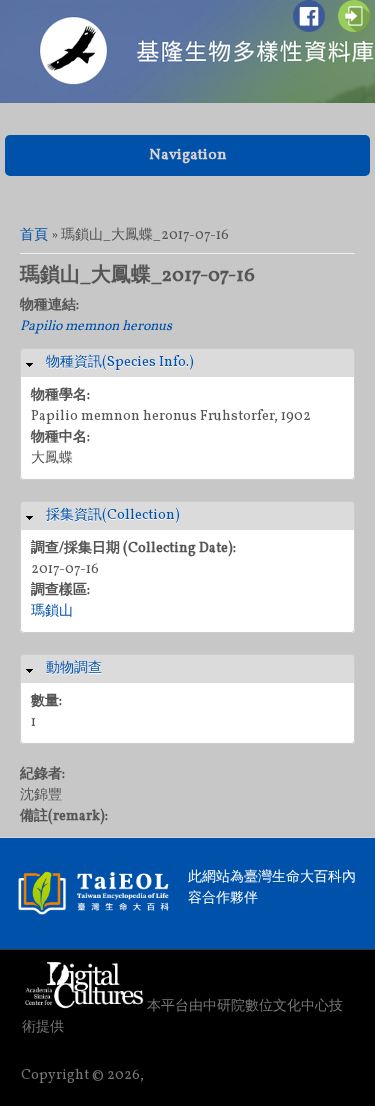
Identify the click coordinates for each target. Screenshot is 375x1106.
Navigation (188, 155)
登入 (354, 16)
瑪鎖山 (52, 611)
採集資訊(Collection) (113, 515)
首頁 (34, 235)
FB (309, 16)
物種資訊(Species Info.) (120, 362)
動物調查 (74, 668)
